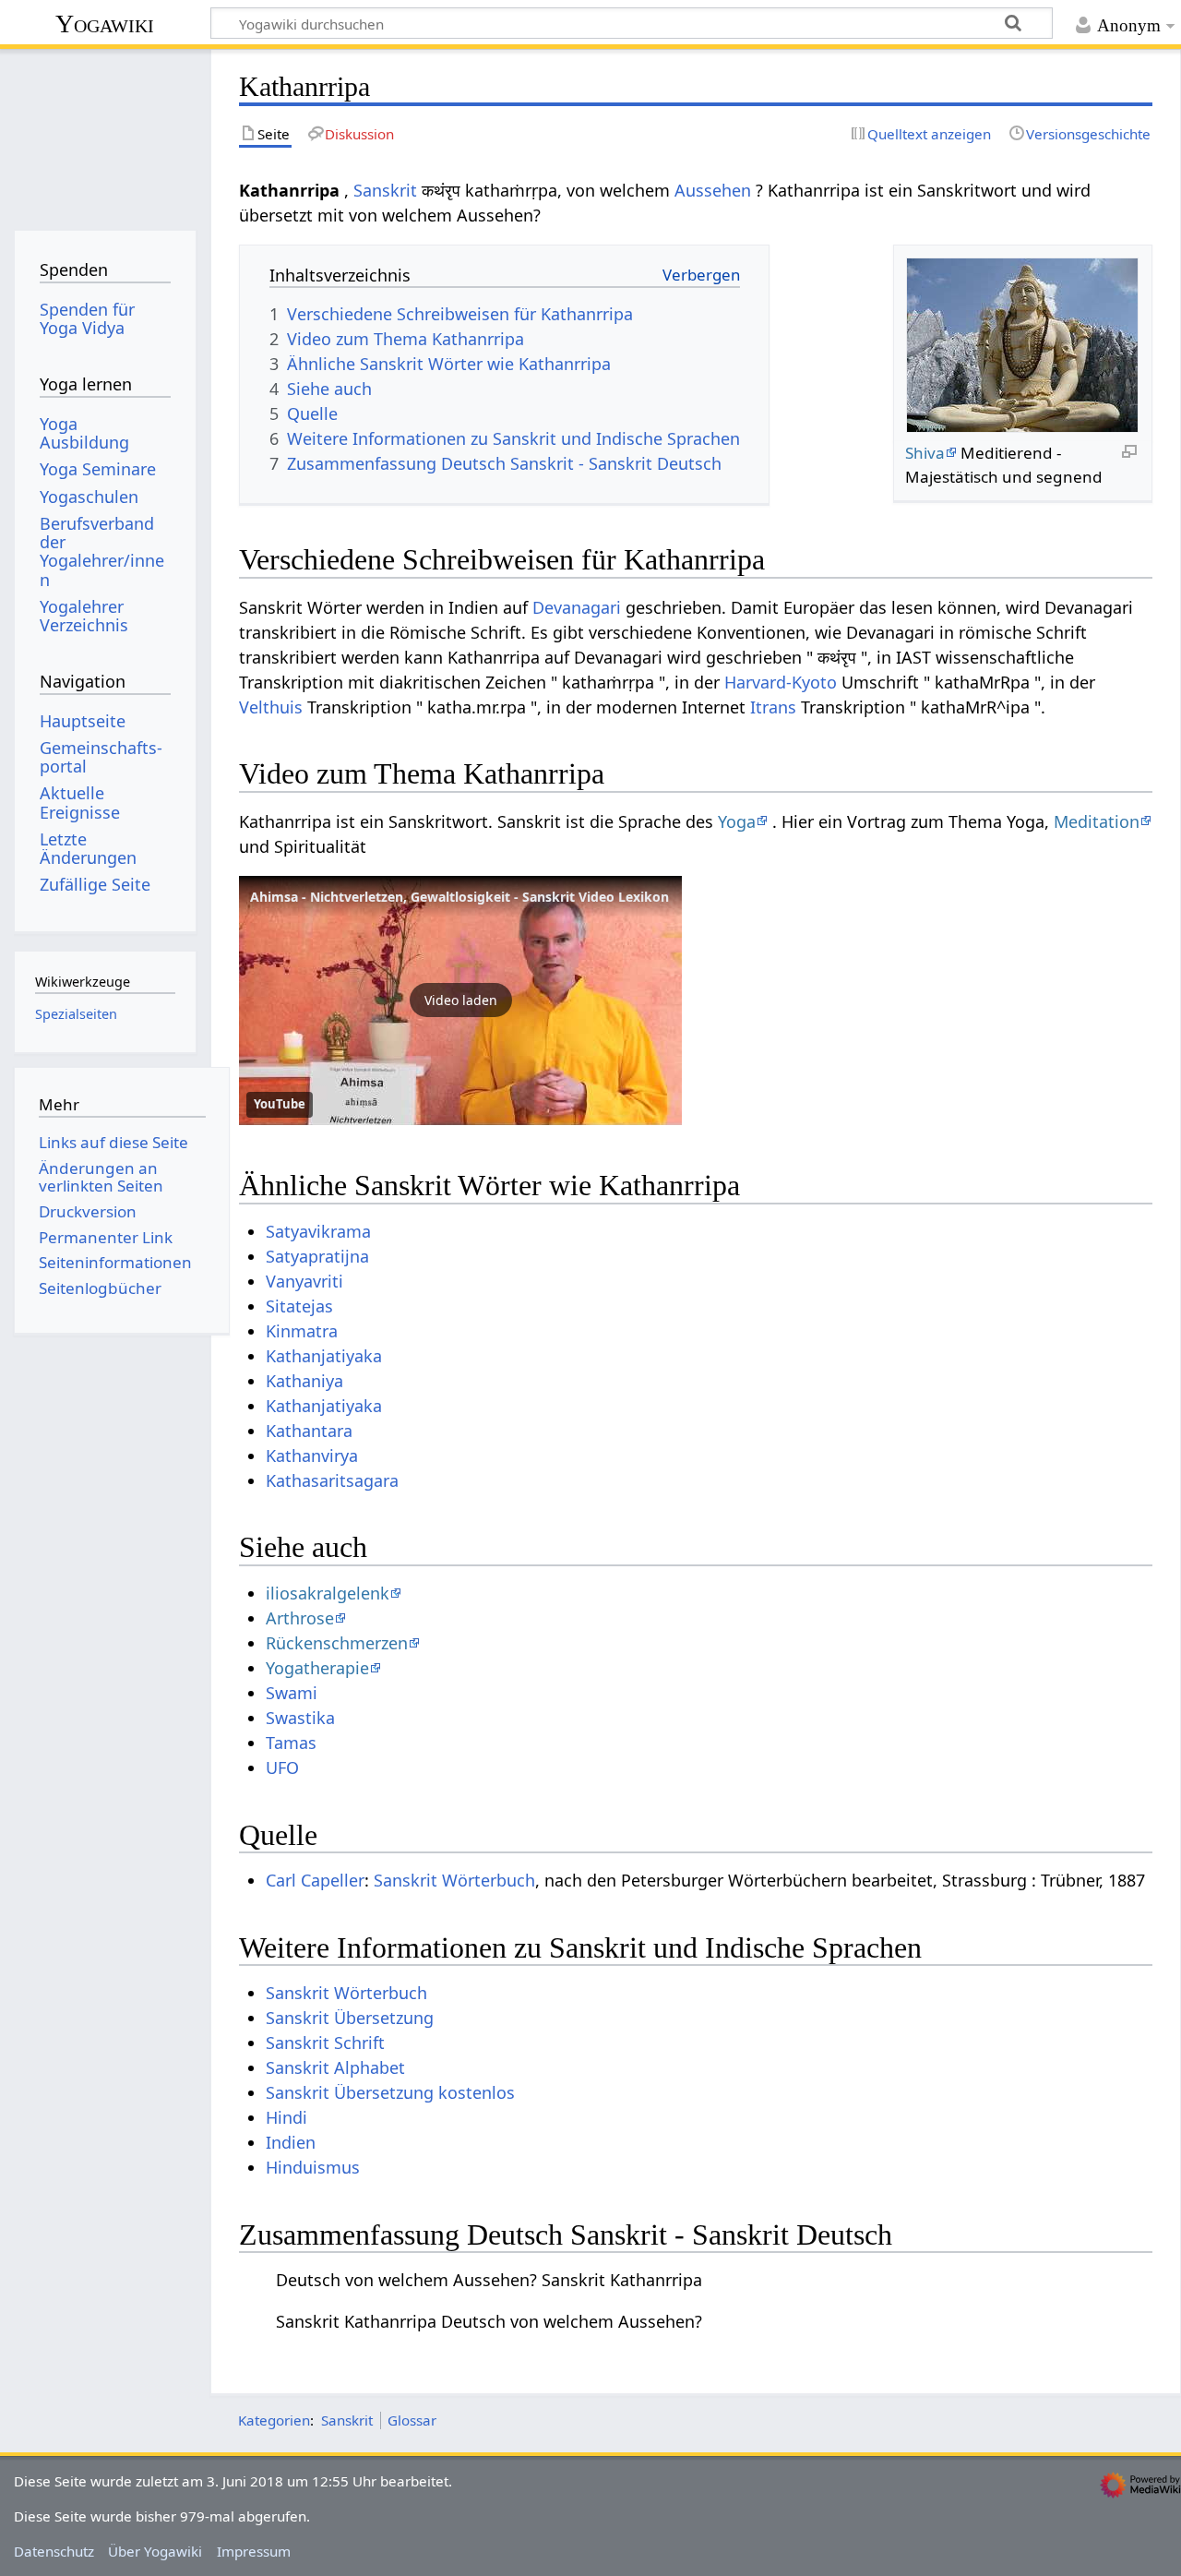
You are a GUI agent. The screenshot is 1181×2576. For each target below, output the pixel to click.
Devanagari (577, 607)
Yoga (737, 821)
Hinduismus (313, 2167)
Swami (292, 1693)
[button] (460, 1000)
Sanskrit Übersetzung (350, 2018)
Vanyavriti (304, 1281)
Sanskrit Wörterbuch (454, 1880)
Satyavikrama (318, 1231)
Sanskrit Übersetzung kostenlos (390, 2092)
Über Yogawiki (155, 2551)
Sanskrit (385, 190)
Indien (291, 2142)
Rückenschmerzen (337, 1643)
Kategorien (274, 2420)
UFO (282, 1767)
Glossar (412, 2420)
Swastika (300, 1718)
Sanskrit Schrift (325, 2043)
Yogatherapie (317, 1668)
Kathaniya (304, 1381)
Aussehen (713, 190)
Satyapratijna (317, 1256)
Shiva (925, 453)
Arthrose (300, 1618)
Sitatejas (299, 1306)
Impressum (254, 2551)
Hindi (286, 2117)
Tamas (291, 1743)
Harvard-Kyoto (781, 682)
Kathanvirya (312, 1456)
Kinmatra (302, 1331)
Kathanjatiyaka (324, 1356)
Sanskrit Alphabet (335, 2067)
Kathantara (309, 1431)
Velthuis (271, 707)
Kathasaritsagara (332, 1480)
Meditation (1097, 821)
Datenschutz (54, 2551)
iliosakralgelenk (328, 1593)
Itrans (773, 707)
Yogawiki (105, 24)
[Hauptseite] (105, 136)
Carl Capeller (315, 1880)
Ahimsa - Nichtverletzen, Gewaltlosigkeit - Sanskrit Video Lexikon (459, 897)
